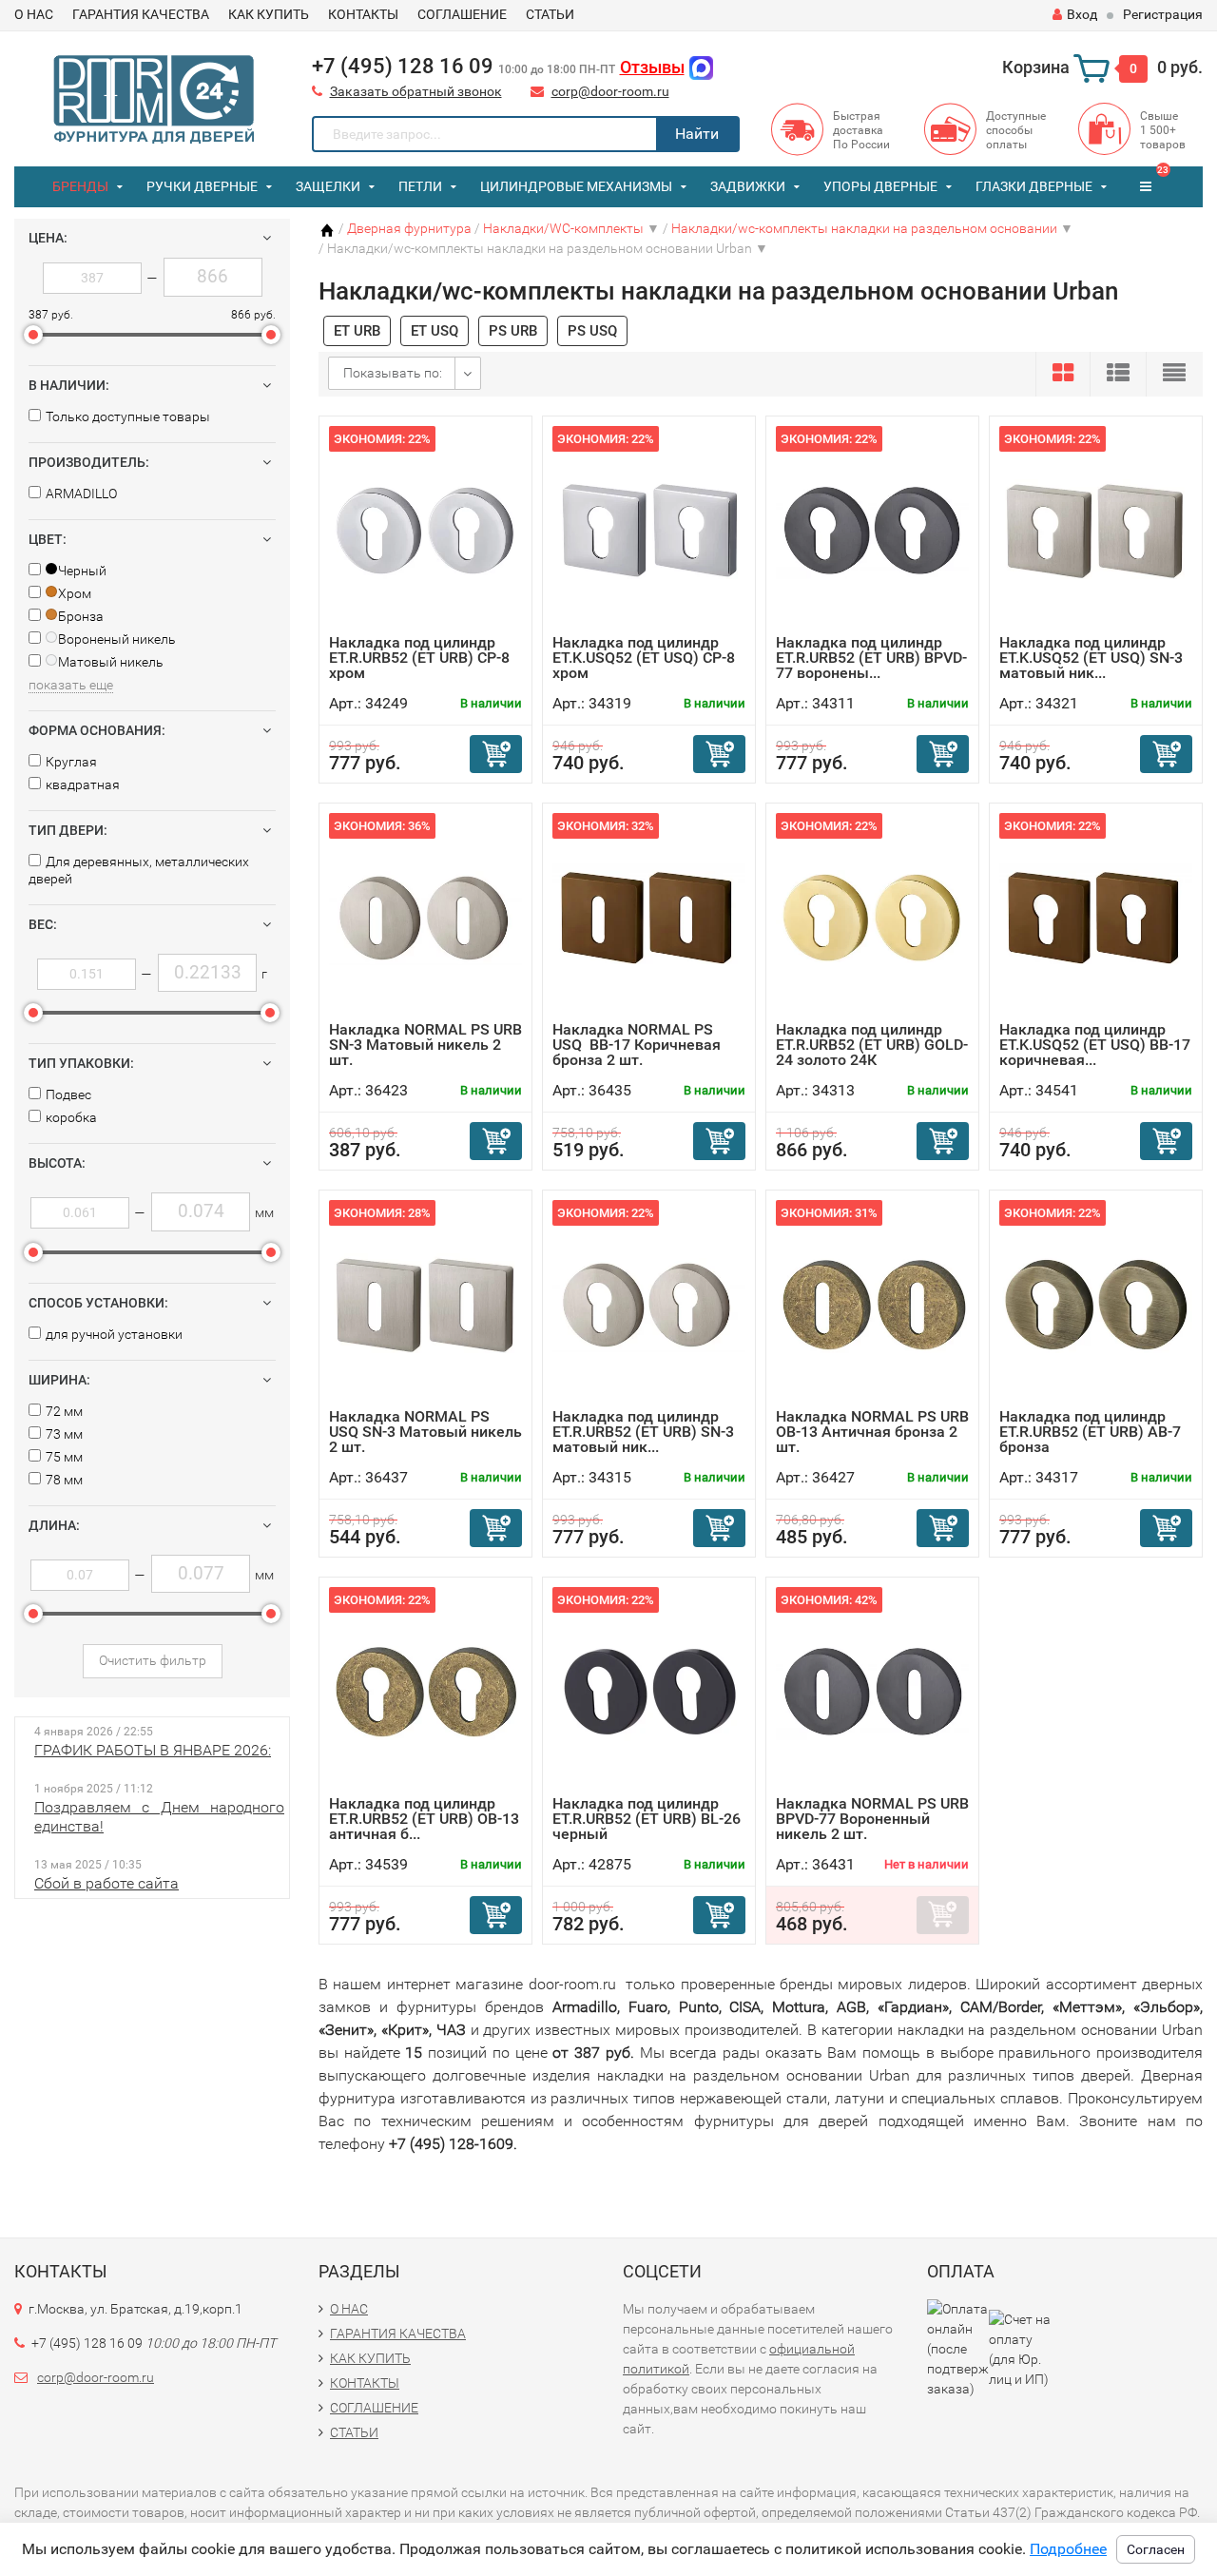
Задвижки (748, 186)
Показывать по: (393, 373)
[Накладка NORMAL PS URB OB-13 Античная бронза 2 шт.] (872, 1304)
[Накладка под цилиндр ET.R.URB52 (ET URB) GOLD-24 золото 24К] (872, 917)
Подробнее (1068, 2549)
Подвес (68, 1094)
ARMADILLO (81, 494)
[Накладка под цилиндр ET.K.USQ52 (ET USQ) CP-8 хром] (649, 530)
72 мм (64, 1411)
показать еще (71, 685)
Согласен (1156, 2549)
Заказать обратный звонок (416, 91)
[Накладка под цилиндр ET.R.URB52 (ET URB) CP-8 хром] (425, 530)
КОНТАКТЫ (363, 14)
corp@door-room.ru (610, 91)
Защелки (328, 186)
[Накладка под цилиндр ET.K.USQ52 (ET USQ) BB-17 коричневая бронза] (1096, 917)
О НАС (34, 14)
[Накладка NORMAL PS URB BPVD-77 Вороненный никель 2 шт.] (872, 1691)
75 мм (64, 1457)
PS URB (513, 331)
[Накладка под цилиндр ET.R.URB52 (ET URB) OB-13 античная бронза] (425, 1691)
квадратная (83, 784)
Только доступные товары (128, 416)
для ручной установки (114, 1334)
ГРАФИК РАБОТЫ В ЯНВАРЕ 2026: (153, 1750)
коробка (71, 1117)
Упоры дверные (880, 186)
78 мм (64, 1480)
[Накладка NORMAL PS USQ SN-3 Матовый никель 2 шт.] (425, 1304)
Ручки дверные (202, 186)
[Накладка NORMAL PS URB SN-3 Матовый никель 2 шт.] (425, 917)
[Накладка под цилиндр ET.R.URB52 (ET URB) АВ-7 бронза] (1096, 1304)
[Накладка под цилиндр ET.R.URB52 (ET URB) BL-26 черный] (649, 1691)
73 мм (64, 1434)
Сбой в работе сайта (106, 1883)
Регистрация (1163, 14)
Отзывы (652, 67)
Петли (420, 186)
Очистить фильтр (153, 1660)
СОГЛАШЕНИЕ (462, 14)
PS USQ (592, 331)
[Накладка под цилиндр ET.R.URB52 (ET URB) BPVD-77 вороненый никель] (872, 530)
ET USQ (435, 331)
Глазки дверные (1034, 186)
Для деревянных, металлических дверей (139, 870)
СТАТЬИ (550, 14)
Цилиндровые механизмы (576, 186)
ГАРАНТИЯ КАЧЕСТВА (141, 14)
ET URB (357, 331)
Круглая (71, 762)
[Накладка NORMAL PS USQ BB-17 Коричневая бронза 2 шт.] (649, 917)
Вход (1082, 14)
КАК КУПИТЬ (269, 14)
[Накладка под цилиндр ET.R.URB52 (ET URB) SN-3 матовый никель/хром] (649, 1304)
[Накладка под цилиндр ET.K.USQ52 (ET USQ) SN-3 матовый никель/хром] (1096, 530)
